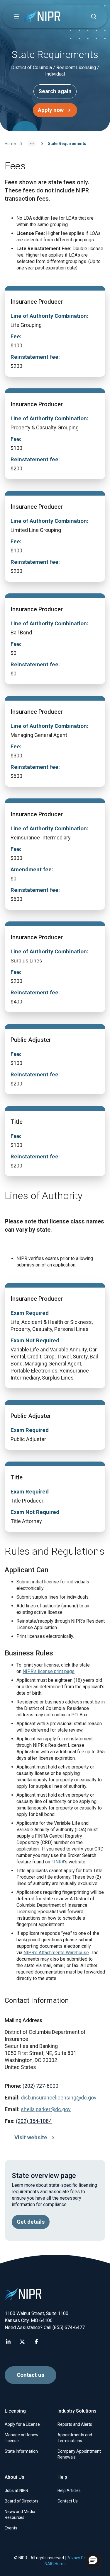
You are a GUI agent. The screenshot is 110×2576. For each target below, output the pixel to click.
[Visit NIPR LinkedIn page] (8, 2342)
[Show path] (32, 144)
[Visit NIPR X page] (22, 2342)
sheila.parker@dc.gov (46, 2109)
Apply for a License (22, 2424)
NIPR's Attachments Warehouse (56, 1953)
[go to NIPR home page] (42, 17)
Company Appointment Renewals (79, 2454)
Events (11, 2528)
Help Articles (69, 2490)
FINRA (58, 1862)
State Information (21, 2451)
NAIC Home (55, 2564)
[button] (16, 16)
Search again (55, 91)
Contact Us (68, 2501)
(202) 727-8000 (40, 2086)
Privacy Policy (79, 2558)
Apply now (51, 110)
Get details (31, 2222)
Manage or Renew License (22, 2438)
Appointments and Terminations (75, 2438)
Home (10, 144)
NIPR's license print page (49, 1671)
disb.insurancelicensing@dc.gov (59, 2098)
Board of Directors (22, 2501)
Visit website (31, 2138)
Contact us (31, 2375)
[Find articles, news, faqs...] (94, 16)
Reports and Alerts (75, 2424)
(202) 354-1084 (34, 2121)
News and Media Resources (20, 2514)
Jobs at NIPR (16, 2490)
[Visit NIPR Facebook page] (36, 2342)
